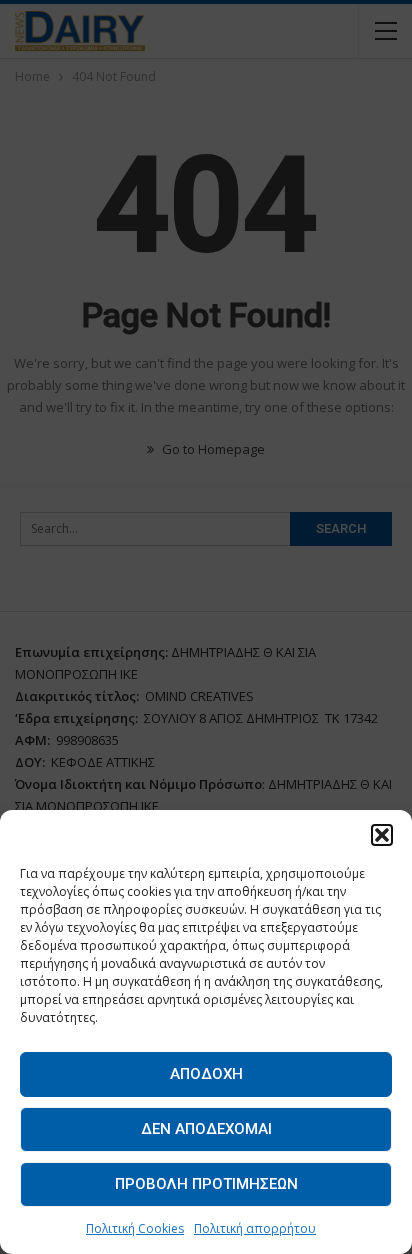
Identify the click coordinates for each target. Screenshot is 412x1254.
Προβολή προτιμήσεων (206, 1184)
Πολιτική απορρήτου (255, 1228)
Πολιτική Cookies (135, 1228)
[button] (382, 835)
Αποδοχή (206, 1074)
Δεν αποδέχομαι (206, 1129)
